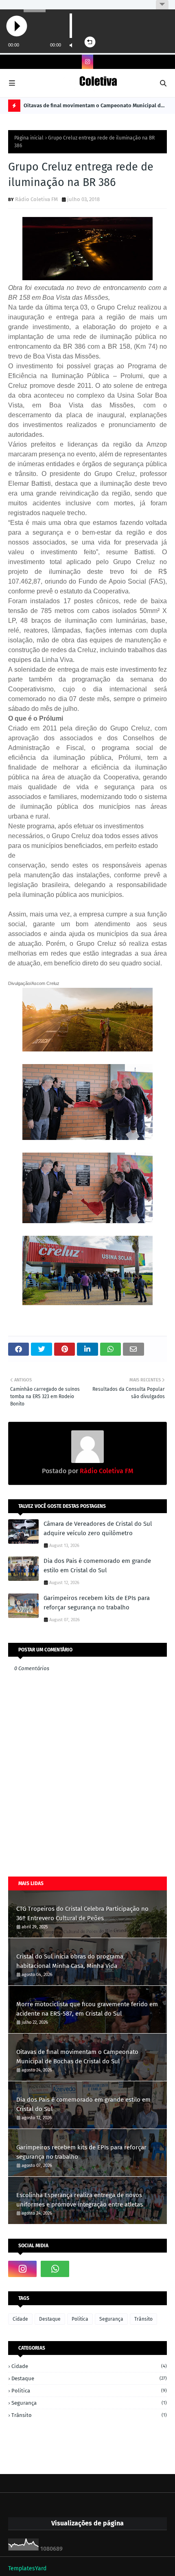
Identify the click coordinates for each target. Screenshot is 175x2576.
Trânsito (143, 2319)
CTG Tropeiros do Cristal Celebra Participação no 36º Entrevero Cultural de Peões (82, 1913)
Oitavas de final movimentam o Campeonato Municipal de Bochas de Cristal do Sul (94, 107)
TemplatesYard (27, 2568)
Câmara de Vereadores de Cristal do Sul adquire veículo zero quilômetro (98, 1528)
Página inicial (29, 138)
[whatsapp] (55, 2269)
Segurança (111, 2319)
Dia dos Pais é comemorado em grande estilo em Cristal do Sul (97, 1566)
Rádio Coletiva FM (36, 199)
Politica (80, 2319)
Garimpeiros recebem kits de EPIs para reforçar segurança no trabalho (97, 1603)
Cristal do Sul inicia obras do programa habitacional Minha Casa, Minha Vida (70, 1961)
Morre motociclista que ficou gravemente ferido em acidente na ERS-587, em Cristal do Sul (87, 2009)
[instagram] (87, 62)
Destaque (50, 2319)
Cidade (20, 2319)
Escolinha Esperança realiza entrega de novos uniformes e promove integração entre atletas (80, 2200)
